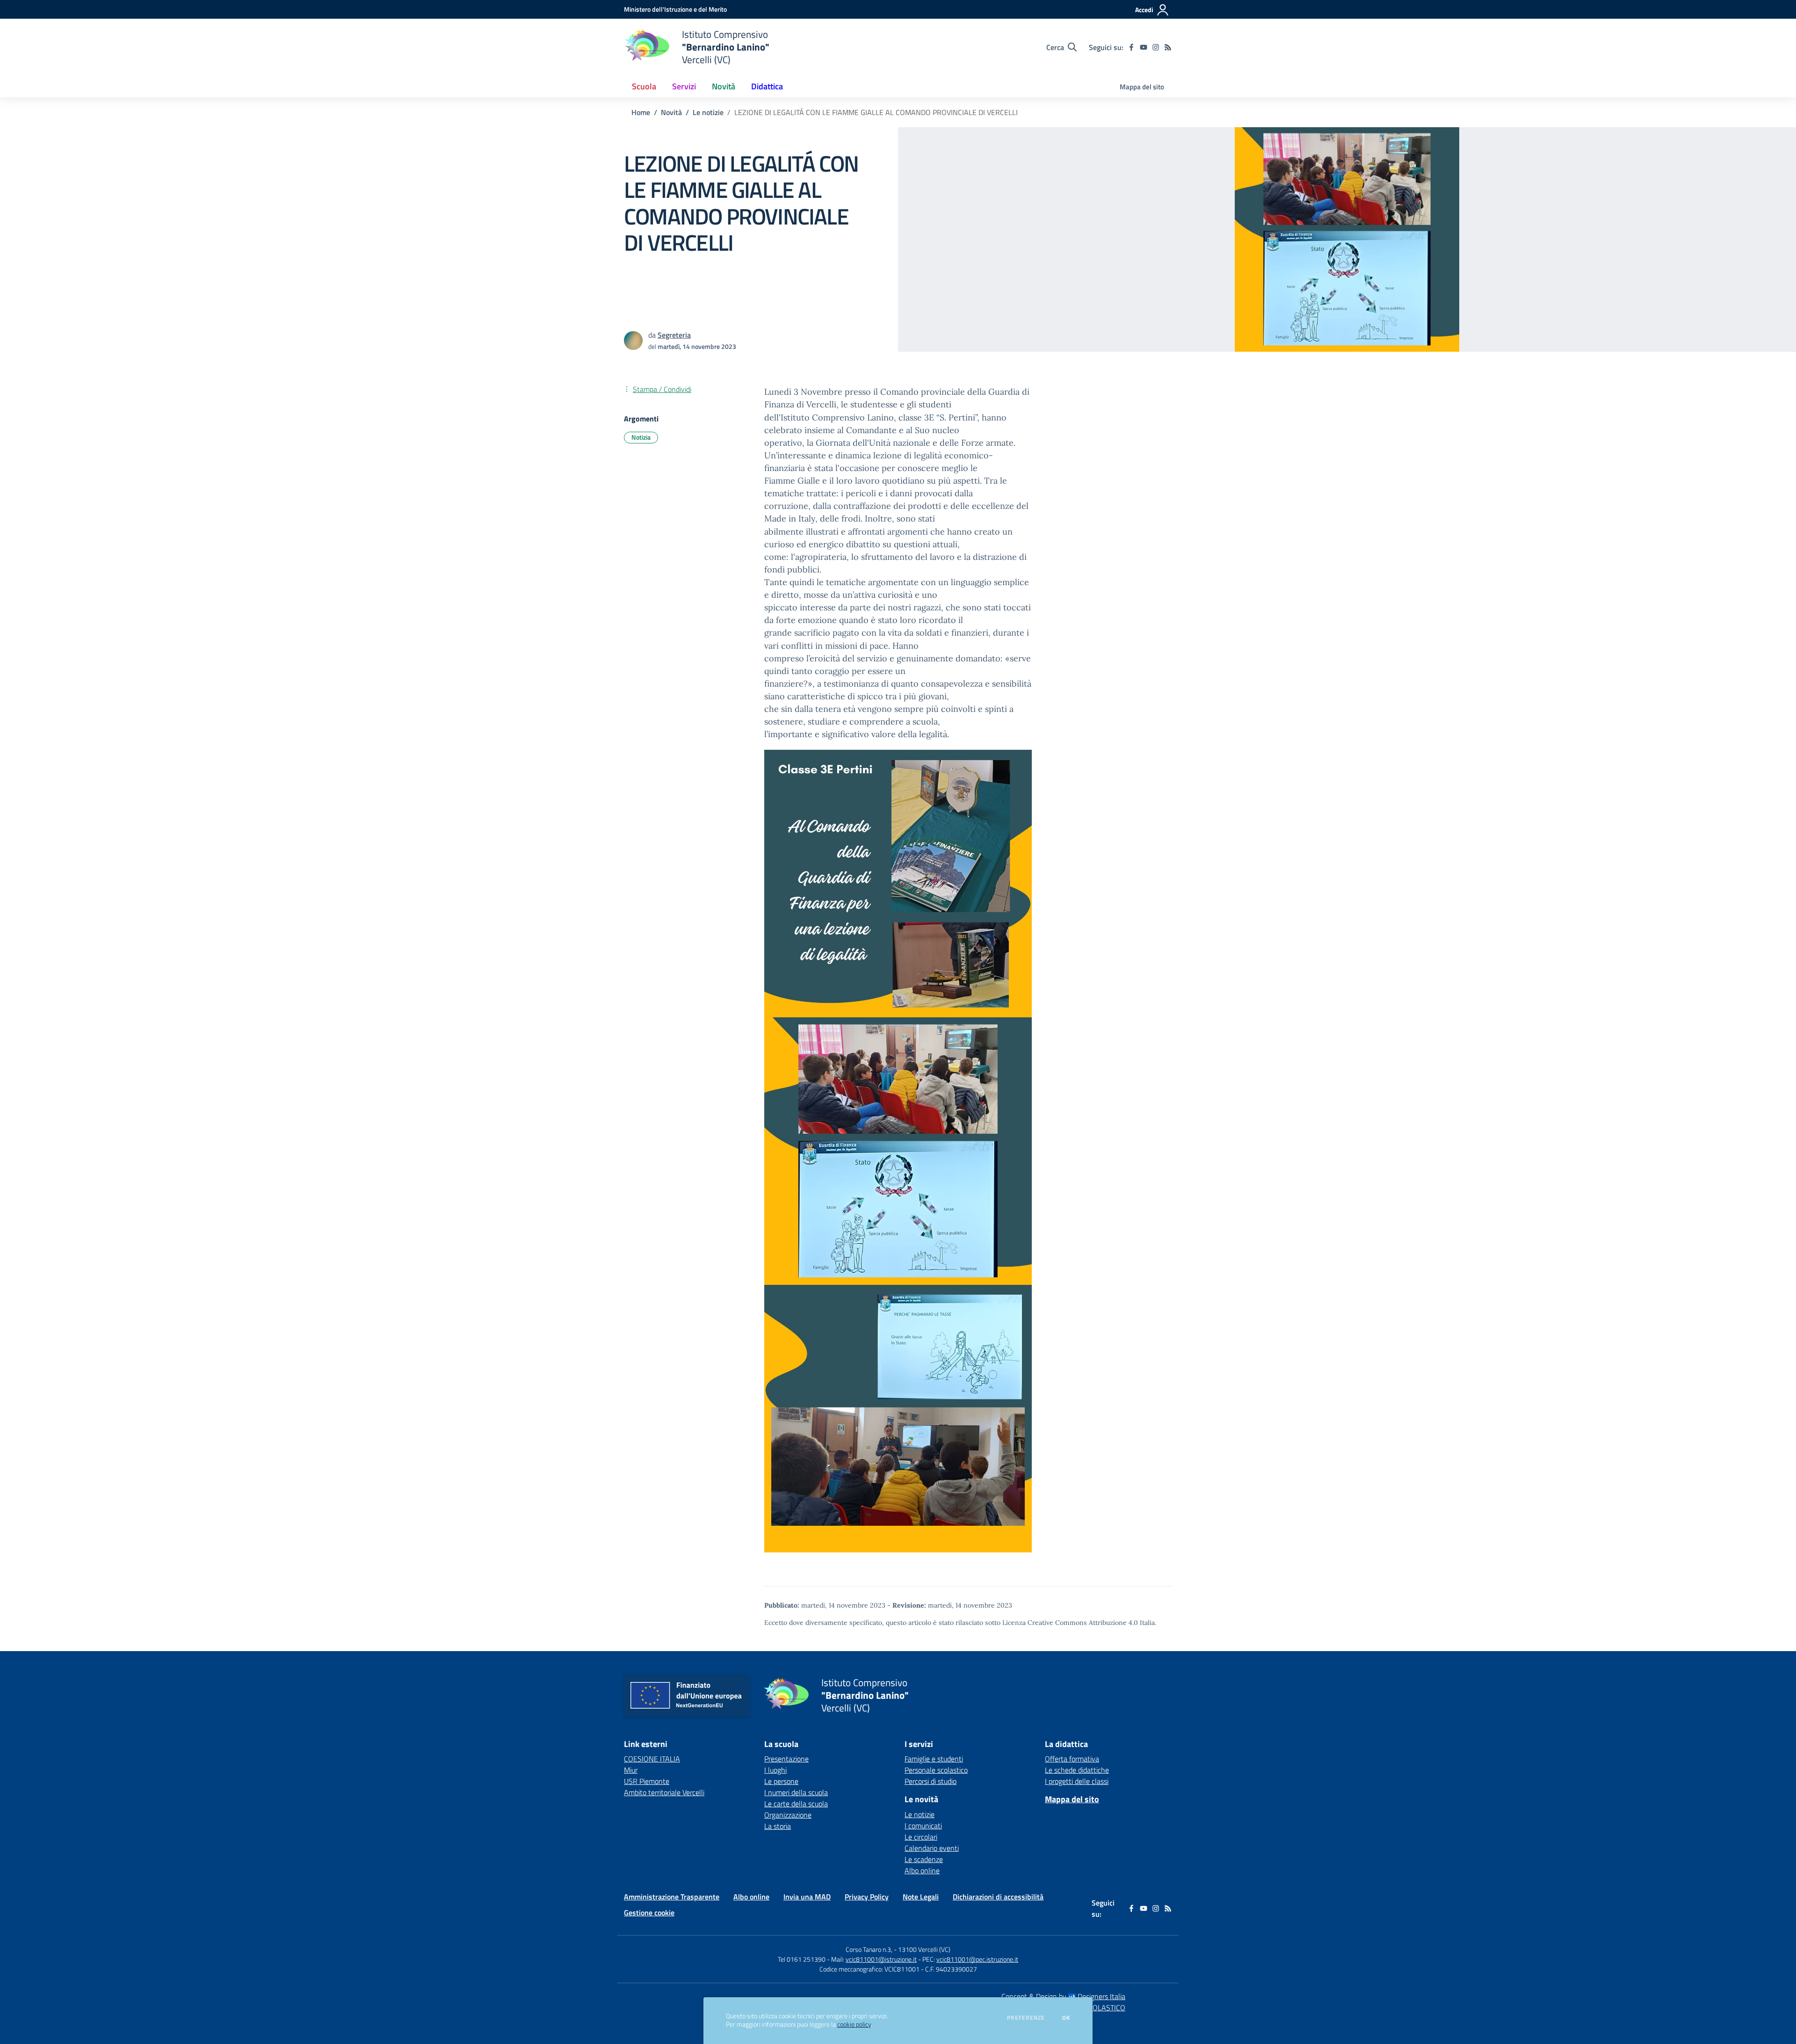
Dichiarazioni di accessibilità (998, 1897)
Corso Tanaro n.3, (870, 1949)
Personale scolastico (936, 1770)
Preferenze (1026, 2018)
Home (641, 112)
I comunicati (923, 1826)
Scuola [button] (644, 86)
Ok (1066, 2018)
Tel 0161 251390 (802, 1959)
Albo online (922, 1870)
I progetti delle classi (1077, 1781)
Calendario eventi (932, 1848)
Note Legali (921, 1897)
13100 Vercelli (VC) (924, 1949)
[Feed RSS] (1168, 47)
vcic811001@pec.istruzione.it (977, 1959)
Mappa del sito (1142, 87)
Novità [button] (724, 86)
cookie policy (854, 2024)
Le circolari (921, 1837)
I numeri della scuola (796, 1792)
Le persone (781, 1781)
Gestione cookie (649, 1913)
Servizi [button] (684, 86)
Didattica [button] (767, 86)
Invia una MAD (807, 1897)
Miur (631, 1770)
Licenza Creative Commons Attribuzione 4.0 (1070, 1623)
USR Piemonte (647, 1781)
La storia (778, 1826)
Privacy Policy (867, 1897)
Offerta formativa (1072, 1759)
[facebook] (1131, 47)
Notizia (641, 437)
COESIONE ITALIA (652, 1759)
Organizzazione (788, 1815)
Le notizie (708, 112)
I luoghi (775, 1770)
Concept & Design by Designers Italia (1063, 1996)
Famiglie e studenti (934, 1759)
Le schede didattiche (1077, 1770)
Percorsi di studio (931, 1781)
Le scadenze (924, 1859)
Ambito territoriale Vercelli (664, 1792)
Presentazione (786, 1759)
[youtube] (1144, 47)
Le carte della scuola (796, 1804)
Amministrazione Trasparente (672, 1897)
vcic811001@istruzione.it (881, 1959)
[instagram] (1156, 47)
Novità (671, 112)
